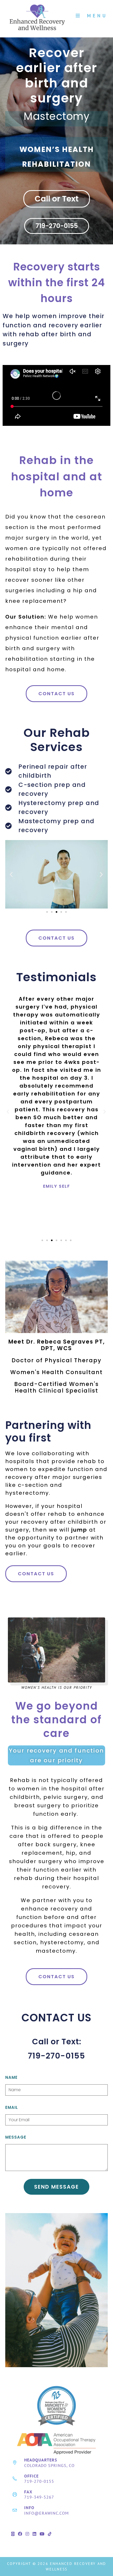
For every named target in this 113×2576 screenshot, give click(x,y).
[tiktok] (50, 2534)
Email (12, 2107)
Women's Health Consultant (56, 1372)
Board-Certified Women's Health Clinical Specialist (56, 1387)
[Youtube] (42, 2534)
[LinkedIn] (35, 2534)
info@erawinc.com (47, 2513)
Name (11, 2077)
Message (16, 2137)
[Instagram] (27, 2534)
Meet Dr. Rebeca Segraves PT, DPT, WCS (57, 1345)
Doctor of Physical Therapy (56, 1360)
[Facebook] (20, 2534)
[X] (13, 2534)
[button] (11, 874)
